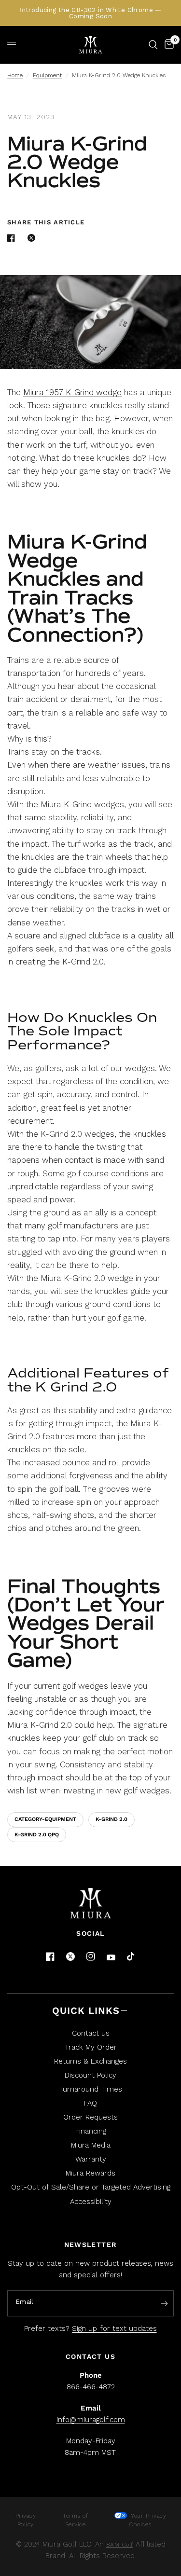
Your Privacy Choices (148, 2520)
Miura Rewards (90, 2173)
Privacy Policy (26, 2520)
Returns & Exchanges (90, 2061)
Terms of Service (75, 2520)
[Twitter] (70, 1956)
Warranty (91, 2159)
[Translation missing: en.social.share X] (33, 238)
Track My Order (91, 2047)
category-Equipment (45, 1819)
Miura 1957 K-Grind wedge (72, 392)
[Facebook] (50, 1956)
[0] (167, 45)
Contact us (91, 2033)
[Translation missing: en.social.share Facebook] (13, 238)
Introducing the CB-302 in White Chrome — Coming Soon (90, 13)
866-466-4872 (91, 2387)
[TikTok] (131, 1957)
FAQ (90, 2103)
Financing (91, 2131)
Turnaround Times (90, 2089)
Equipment (47, 75)
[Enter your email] (164, 2304)
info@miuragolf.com (91, 2420)
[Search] (153, 45)
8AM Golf (120, 2545)
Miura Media (91, 2145)
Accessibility (91, 2202)
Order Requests (90, 2117)
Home (15, 75)
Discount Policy (90, 2075)
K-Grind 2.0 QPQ (37, 1835)
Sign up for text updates (114, 2328)
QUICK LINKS (86, 2011)
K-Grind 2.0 (111, 1819)
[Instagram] (91, 1956)
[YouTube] (111, 1958)
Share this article (46, 222)
